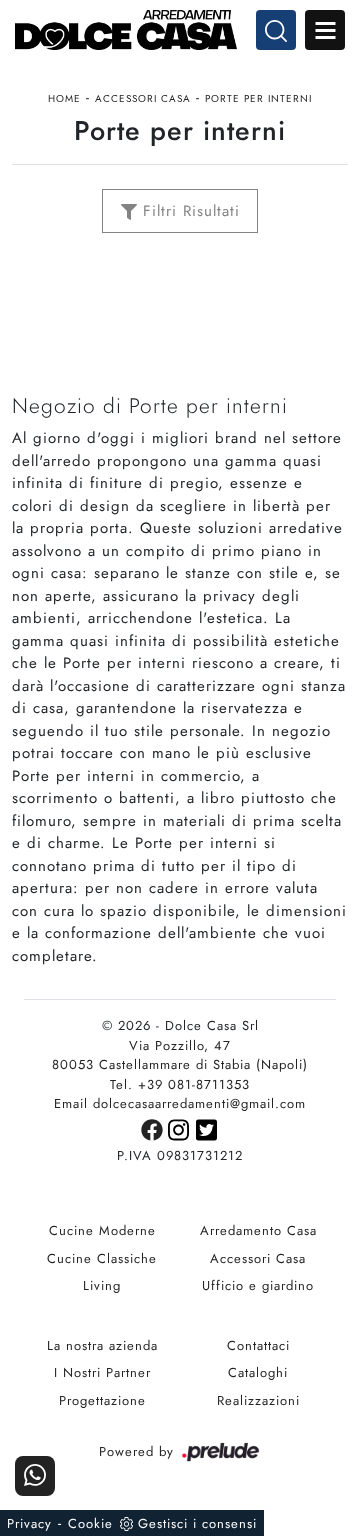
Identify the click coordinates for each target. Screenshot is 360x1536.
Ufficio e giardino (258, 1285)
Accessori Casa (143, 98)
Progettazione (102, 1400)
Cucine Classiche (102, 1258)
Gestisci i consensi (197, 1523)
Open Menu (325, 30)
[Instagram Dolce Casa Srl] (182, 1128)
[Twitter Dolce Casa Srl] (207, 1128)
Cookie (90, 1523)
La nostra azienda (102, 1345)
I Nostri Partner (102, 1372)
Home (64, 98)
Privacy (29, 1523)
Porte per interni (258, 98)
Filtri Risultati (188, 211)
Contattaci (258, 1345)
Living (102, 1285)
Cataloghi (258, 1372)
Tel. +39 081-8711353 (180, 1084)
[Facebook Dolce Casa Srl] (154, 1128)
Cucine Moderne (102, 1230)
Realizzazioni (258, 1400)
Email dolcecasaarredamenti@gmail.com (180, 1103)
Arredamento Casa (258, 1230)
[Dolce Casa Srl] (180, 30)
